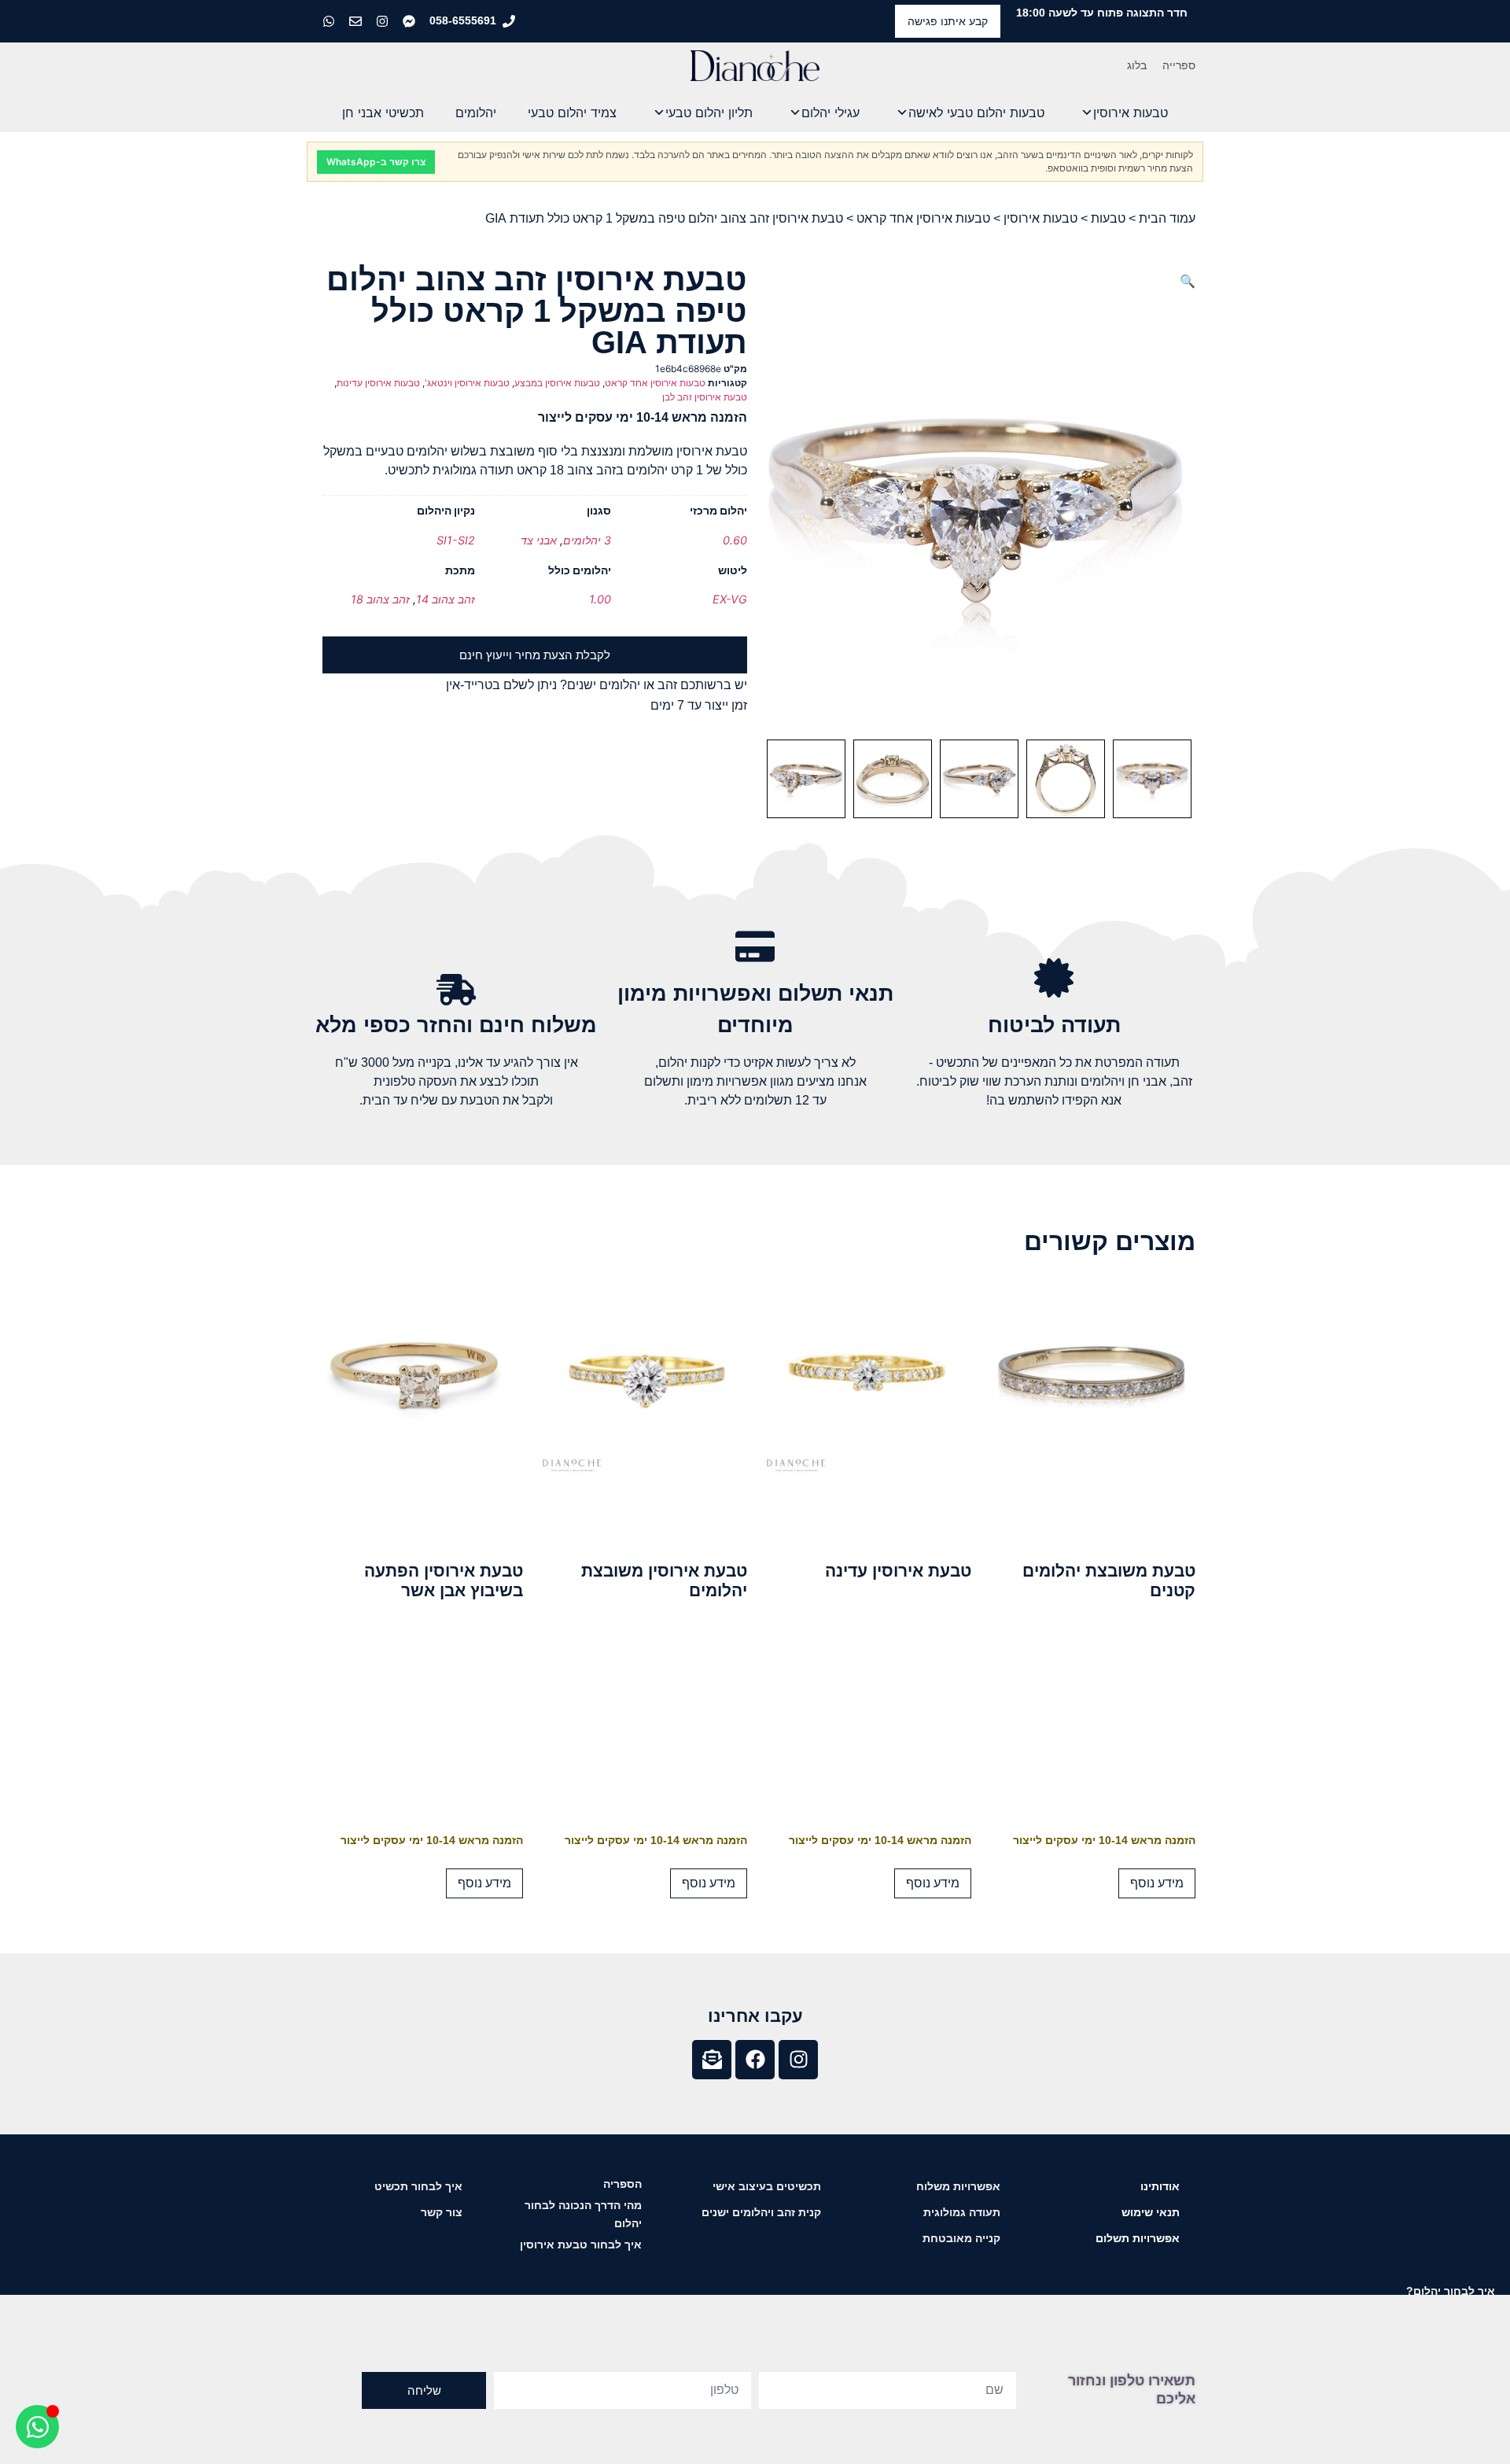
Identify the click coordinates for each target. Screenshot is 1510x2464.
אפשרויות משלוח (958, 2186)
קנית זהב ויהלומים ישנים (761, 2212)
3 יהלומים (587, 540)
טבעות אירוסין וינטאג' (467, 383)
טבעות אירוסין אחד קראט (923, 218)
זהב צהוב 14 (446, 599)
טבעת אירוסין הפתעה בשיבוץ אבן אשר (444, 1581)
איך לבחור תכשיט (418, 2186)
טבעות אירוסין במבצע (557, 383)
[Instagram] (798, 2060)
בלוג (1137, 65)
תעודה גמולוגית (962, 2212)
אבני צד (539, 540)
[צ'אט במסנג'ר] (411, 21)
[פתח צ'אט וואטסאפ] (37, 2427)
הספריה (622, 2184)
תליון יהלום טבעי (709, 113)
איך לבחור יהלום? (1451, 2291)
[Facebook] (755, 2060)
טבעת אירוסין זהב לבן (705, 397)
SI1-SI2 (456, 540)
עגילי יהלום (830, 113)
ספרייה (1179, 65)
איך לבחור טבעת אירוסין (581, 2245)
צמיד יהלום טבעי (572, 113)
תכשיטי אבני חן (383, 113)
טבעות (1108, 218)
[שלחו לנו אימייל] (357, 21)
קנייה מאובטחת (961, 2238)
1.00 (600, 599)
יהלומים (476, 113)
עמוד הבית (1167, 218)
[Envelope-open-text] (712, 2060)
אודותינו (1160, 2186)
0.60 (735, 540)
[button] (1188, 281)
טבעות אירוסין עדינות (378, 383)
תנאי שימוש (1151, 2212)
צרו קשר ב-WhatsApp (376, 162)
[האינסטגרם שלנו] (384, 21)
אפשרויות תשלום (1138, 2238)
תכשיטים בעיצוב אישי (767, 2186)
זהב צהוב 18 (380, 599)
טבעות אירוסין (1131, 113)
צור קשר (442, 2212)
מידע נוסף (1157, 1883)
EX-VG (730, 599)
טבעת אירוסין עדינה (898, 1571)
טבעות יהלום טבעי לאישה (976, 113)
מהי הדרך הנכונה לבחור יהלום (583, 2214)
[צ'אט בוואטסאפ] (330, 21)
